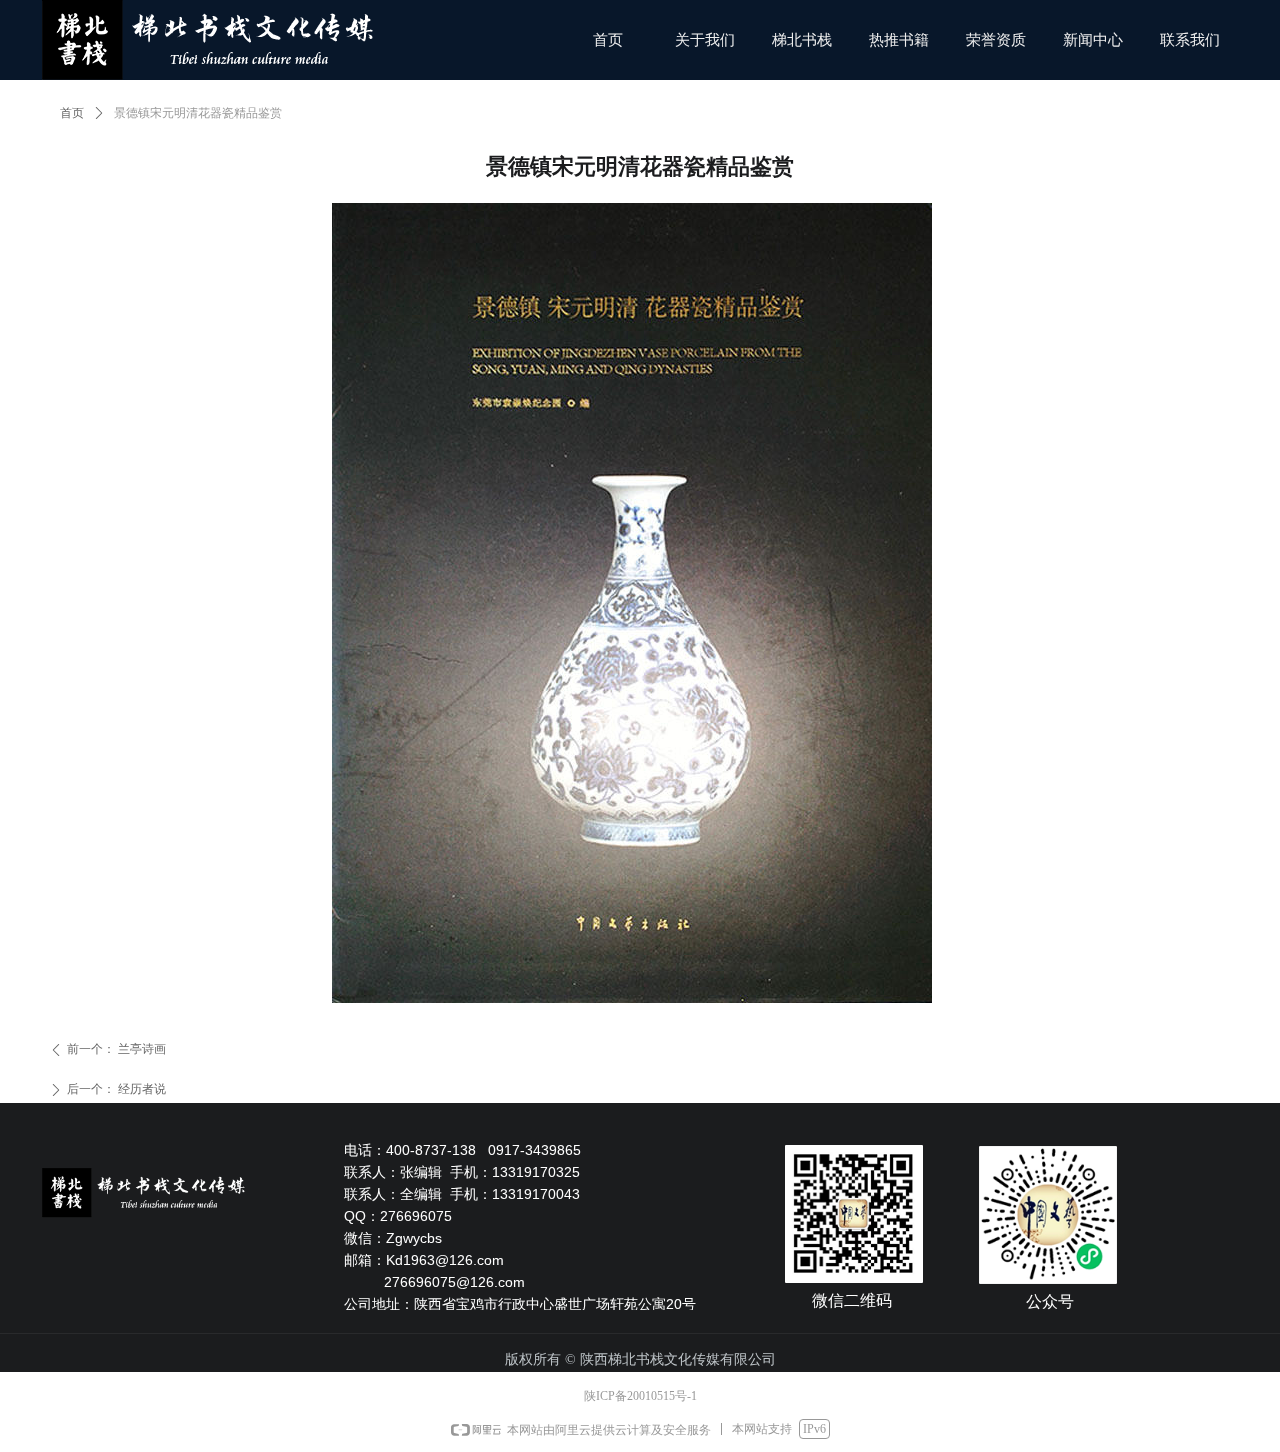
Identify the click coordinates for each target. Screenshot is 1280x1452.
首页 (72, 113)
